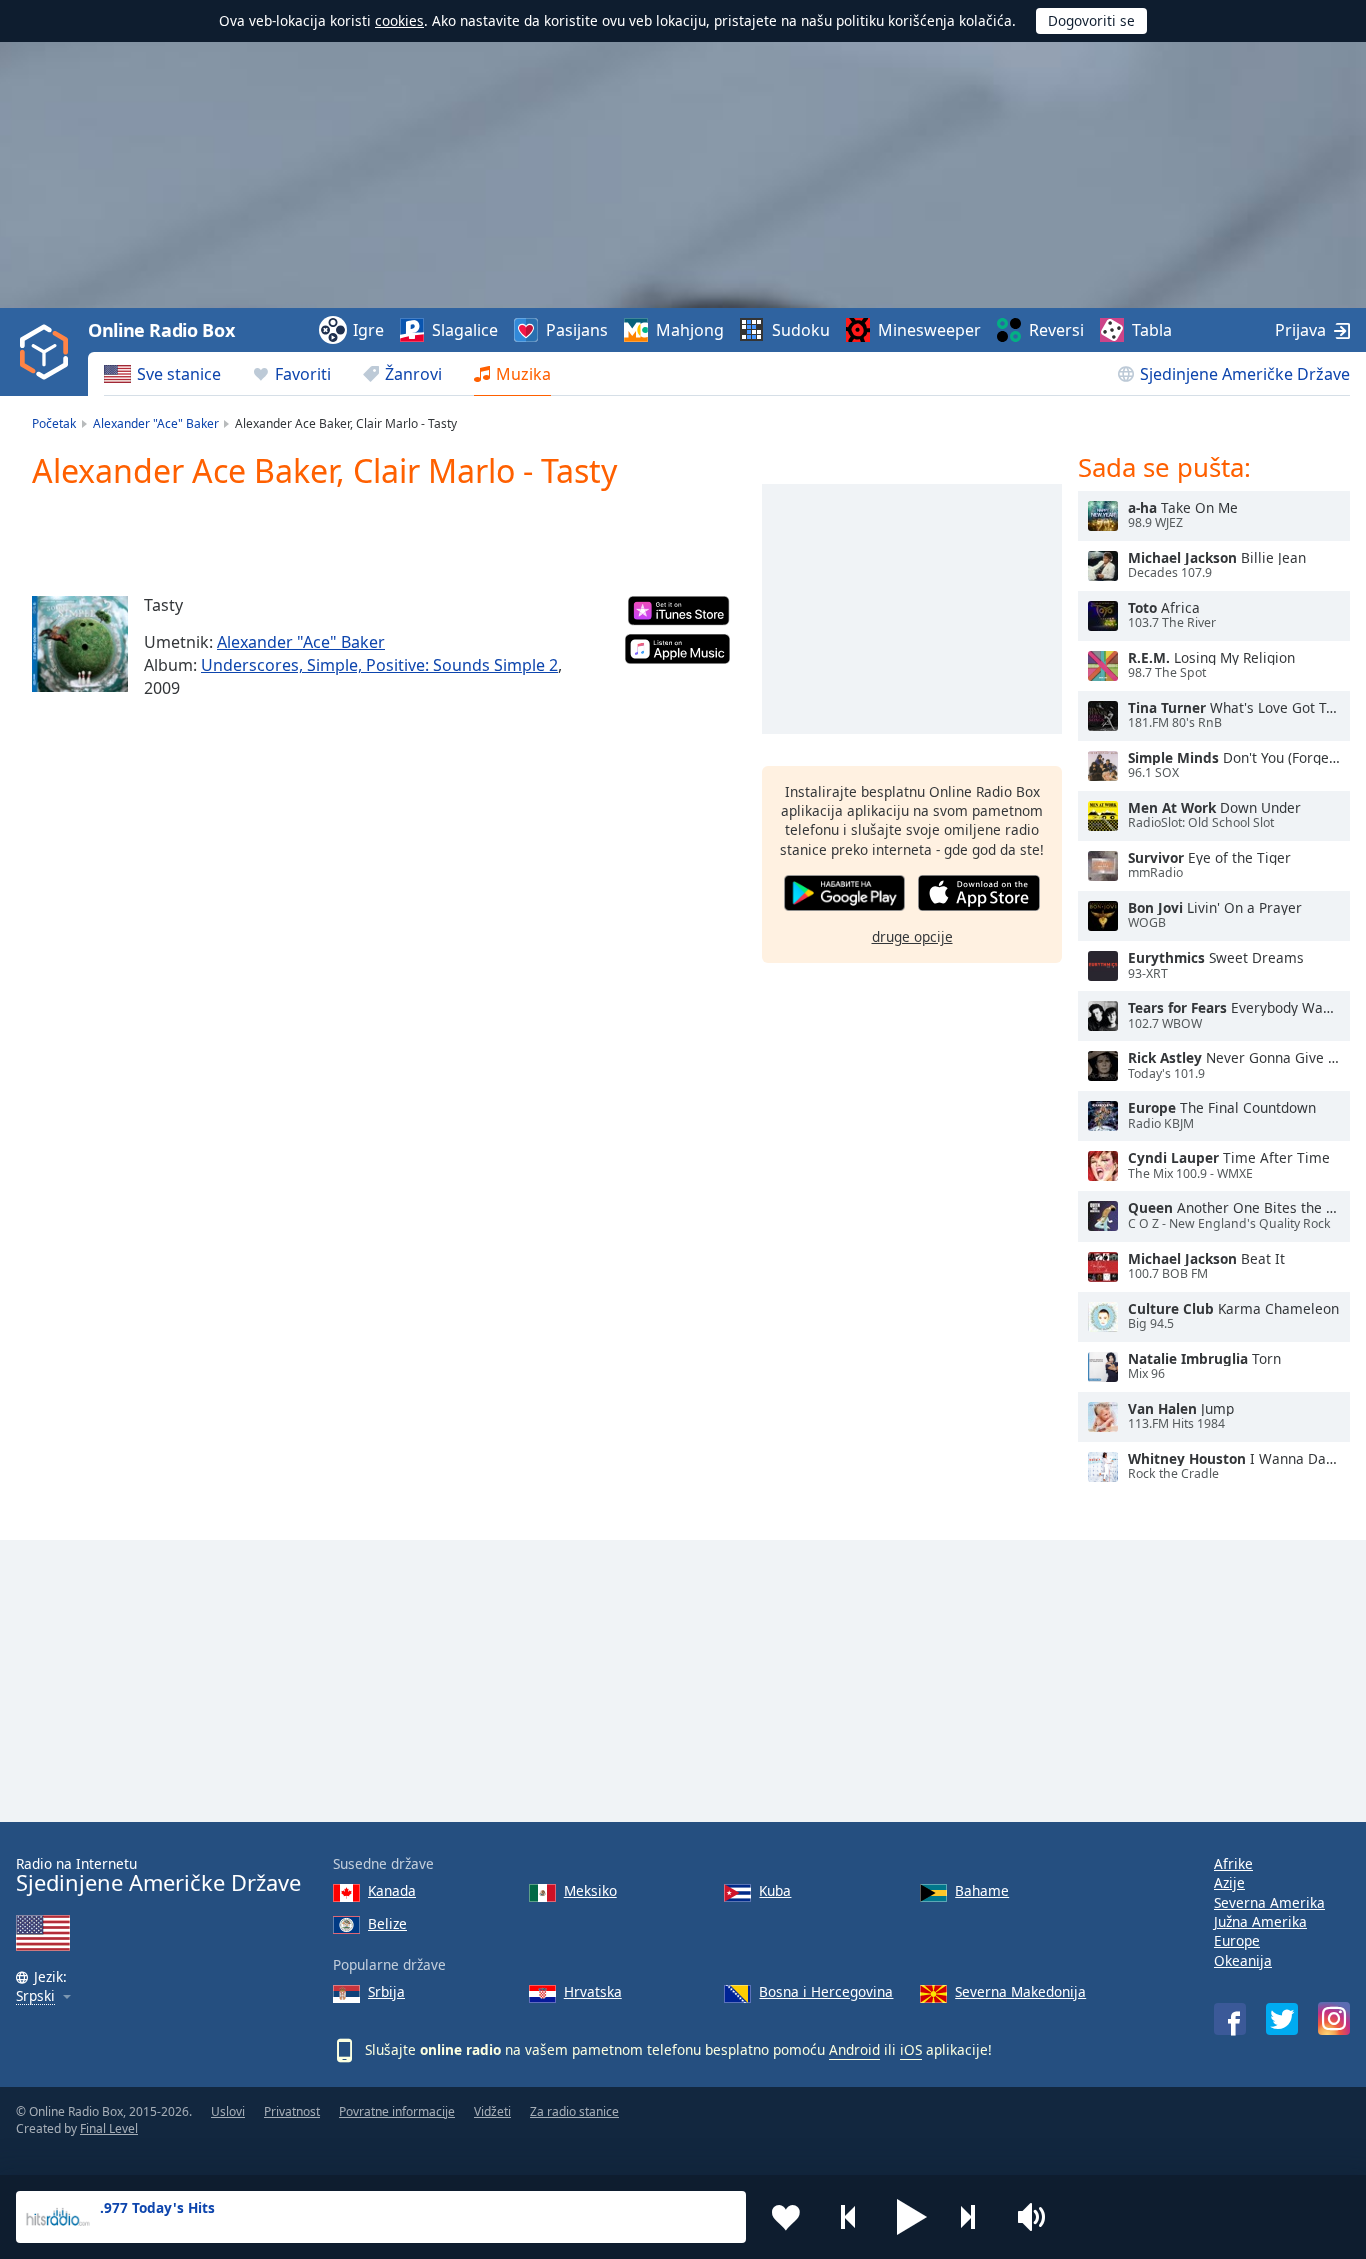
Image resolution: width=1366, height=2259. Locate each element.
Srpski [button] (35, 1996)
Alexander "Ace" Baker (301, 642)
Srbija (386, 1991)
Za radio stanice (574, 2111)
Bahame (982, 1890)
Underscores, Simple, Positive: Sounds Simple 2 (379, 665)
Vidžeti (492, 2111)
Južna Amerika (1260, 1921)
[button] (912, 2217)
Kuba (775, 1890)
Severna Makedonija (1020, 1991)
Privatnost (292, 2111)
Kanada (392, 1890)
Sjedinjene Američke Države (1245, 374)
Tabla (1152, 330)
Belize (387, 1923)
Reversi (1056, 330)
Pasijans (577, 330)
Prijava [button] (1300, 330)
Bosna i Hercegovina (826, 1991)
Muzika (523, 374)
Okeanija (1243, 1960)
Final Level (109, 2128)
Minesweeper (929, 330)
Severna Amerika (1269, 1902)
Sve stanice (179, 374)
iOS (911, 2049)
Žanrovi (413, 374)
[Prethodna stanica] (849, 2217)
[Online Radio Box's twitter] (1282, 2019)
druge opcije (912, 936)
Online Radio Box (161, 330)
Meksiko (590, 1890)
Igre (368, 330)
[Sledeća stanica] (975, 2217)
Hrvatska (593, 1991)
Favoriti (303, 374)
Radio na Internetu (158, 1875)
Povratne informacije (397, 2111)
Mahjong (690, 330)
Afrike (1233, 1863)
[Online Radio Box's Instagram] (1334, 2018)
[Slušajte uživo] (1103, 516)
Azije (1229, 1882)
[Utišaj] (1038, 2217)
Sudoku (801, 330)
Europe (1237, 1940)
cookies (399, 20)
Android (854, 2049)
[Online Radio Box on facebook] (1230, 2019)
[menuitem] (162, 374)
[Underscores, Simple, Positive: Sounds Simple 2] (80, 644)
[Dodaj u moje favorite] (786, 2217)
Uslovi (228, 2111)
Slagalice (465, 330)
